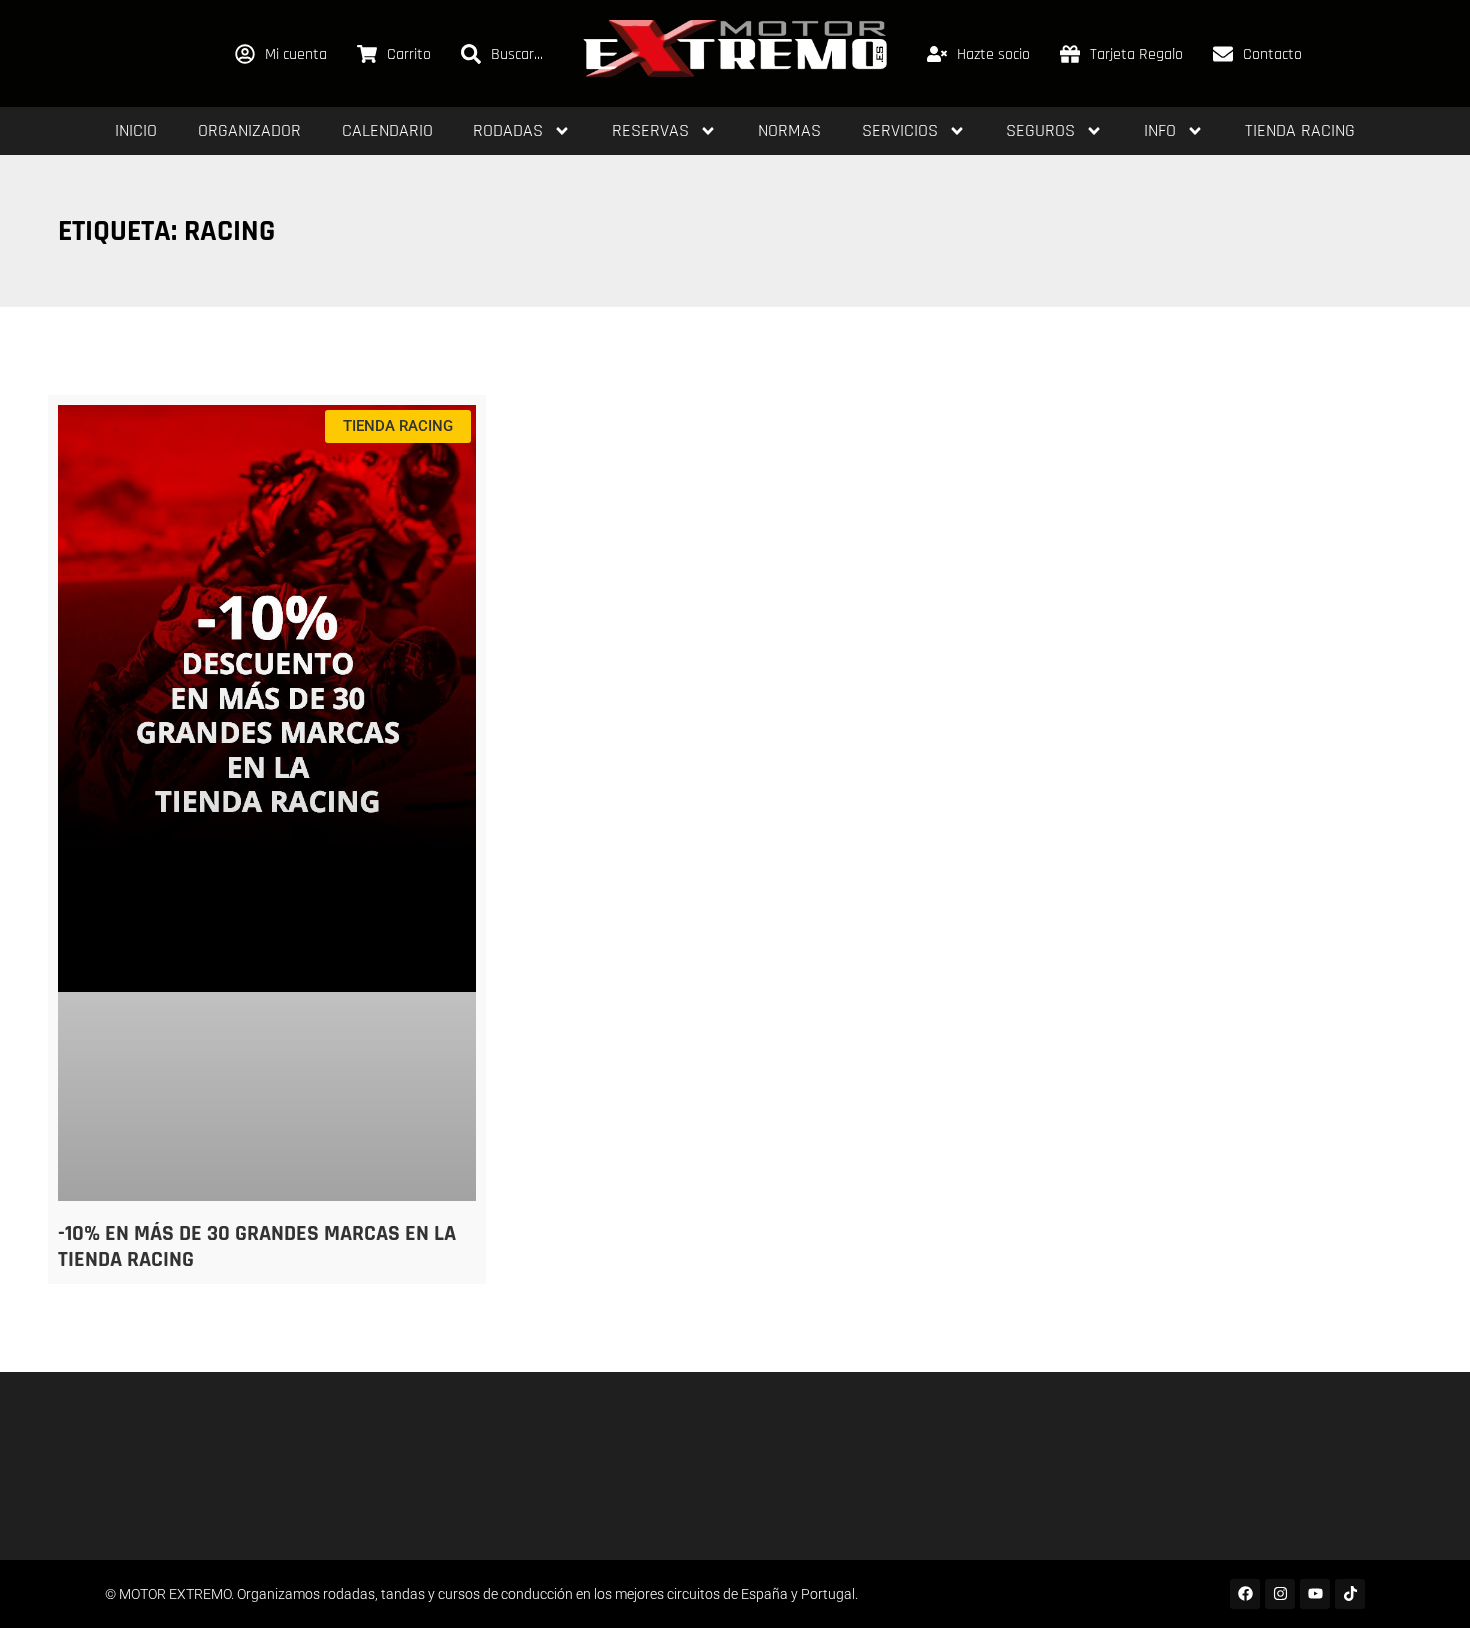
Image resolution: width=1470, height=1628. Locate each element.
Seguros (1040, 130)
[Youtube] (1315, 1594)
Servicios (900, 130)
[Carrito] (367, 54)
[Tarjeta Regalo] (1070, 54)
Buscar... (517, 54)
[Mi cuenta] (245, 54)
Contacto (1272, 54)
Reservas (650, 130)
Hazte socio (993, 54)
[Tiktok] (1350, 1594)
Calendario (387, 130)
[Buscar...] (471, 54)
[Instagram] (1280, 1594)
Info (1160, 130)
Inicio (136, 130)
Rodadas (508, 130)
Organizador (249, 130)
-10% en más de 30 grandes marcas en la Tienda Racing (257, 1247)
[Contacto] (1223, 54)
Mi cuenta (296, 54)
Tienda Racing (1300, 130)
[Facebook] (1245, 1594)
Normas (789, 130)
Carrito (409, 54)
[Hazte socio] (937, 54)
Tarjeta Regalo (1136, 54)
